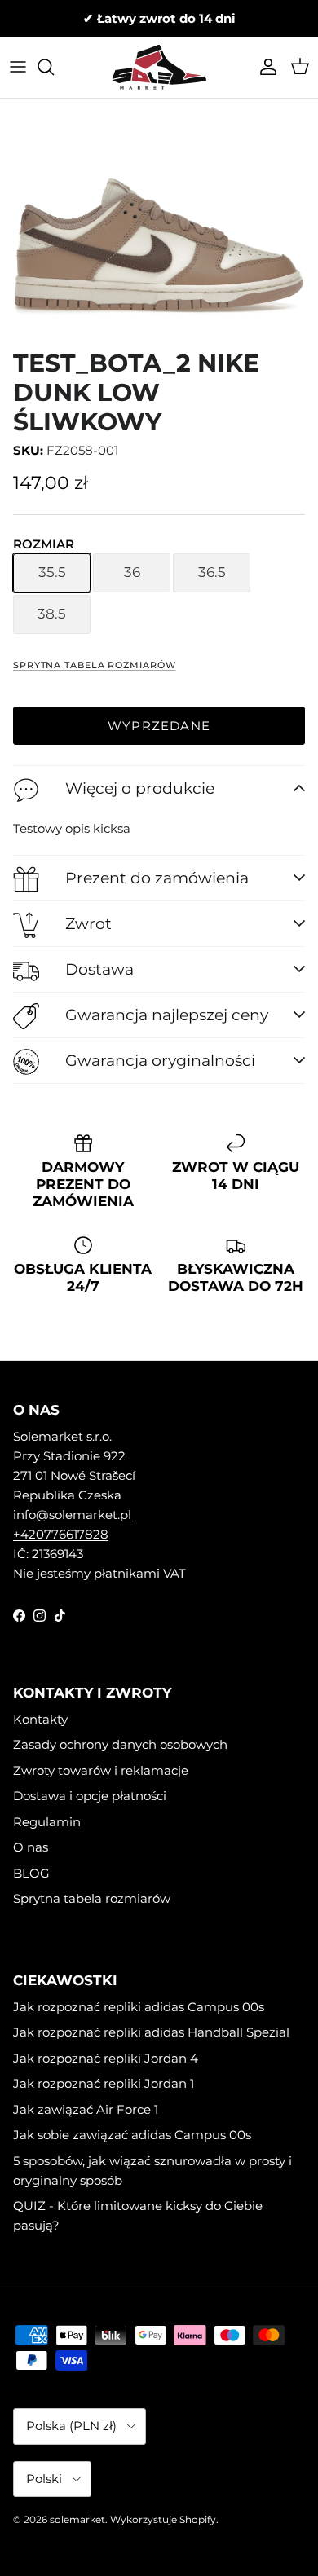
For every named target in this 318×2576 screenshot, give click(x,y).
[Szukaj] (54, 67)
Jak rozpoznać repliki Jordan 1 (104, 2083)
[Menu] (18, 67)
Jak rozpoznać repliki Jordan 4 (106, 2058)
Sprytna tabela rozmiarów (95, 665)
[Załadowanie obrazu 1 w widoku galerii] (159, 222)
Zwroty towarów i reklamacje (101, 1770)
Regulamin (47, 1822)
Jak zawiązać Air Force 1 (86, 2109)
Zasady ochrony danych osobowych (120, 1744)
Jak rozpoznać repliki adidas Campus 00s (139, 2007)
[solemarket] (159, 67)
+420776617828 (61, 1534)
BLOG (31, 1873)
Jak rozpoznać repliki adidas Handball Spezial (151, 2032)
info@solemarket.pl (72, 1515)
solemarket (77, 2519)
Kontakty (40, 1719)
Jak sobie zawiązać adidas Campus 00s (132, 2135)
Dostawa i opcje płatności (90, 1796)
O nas (31, 1847)
